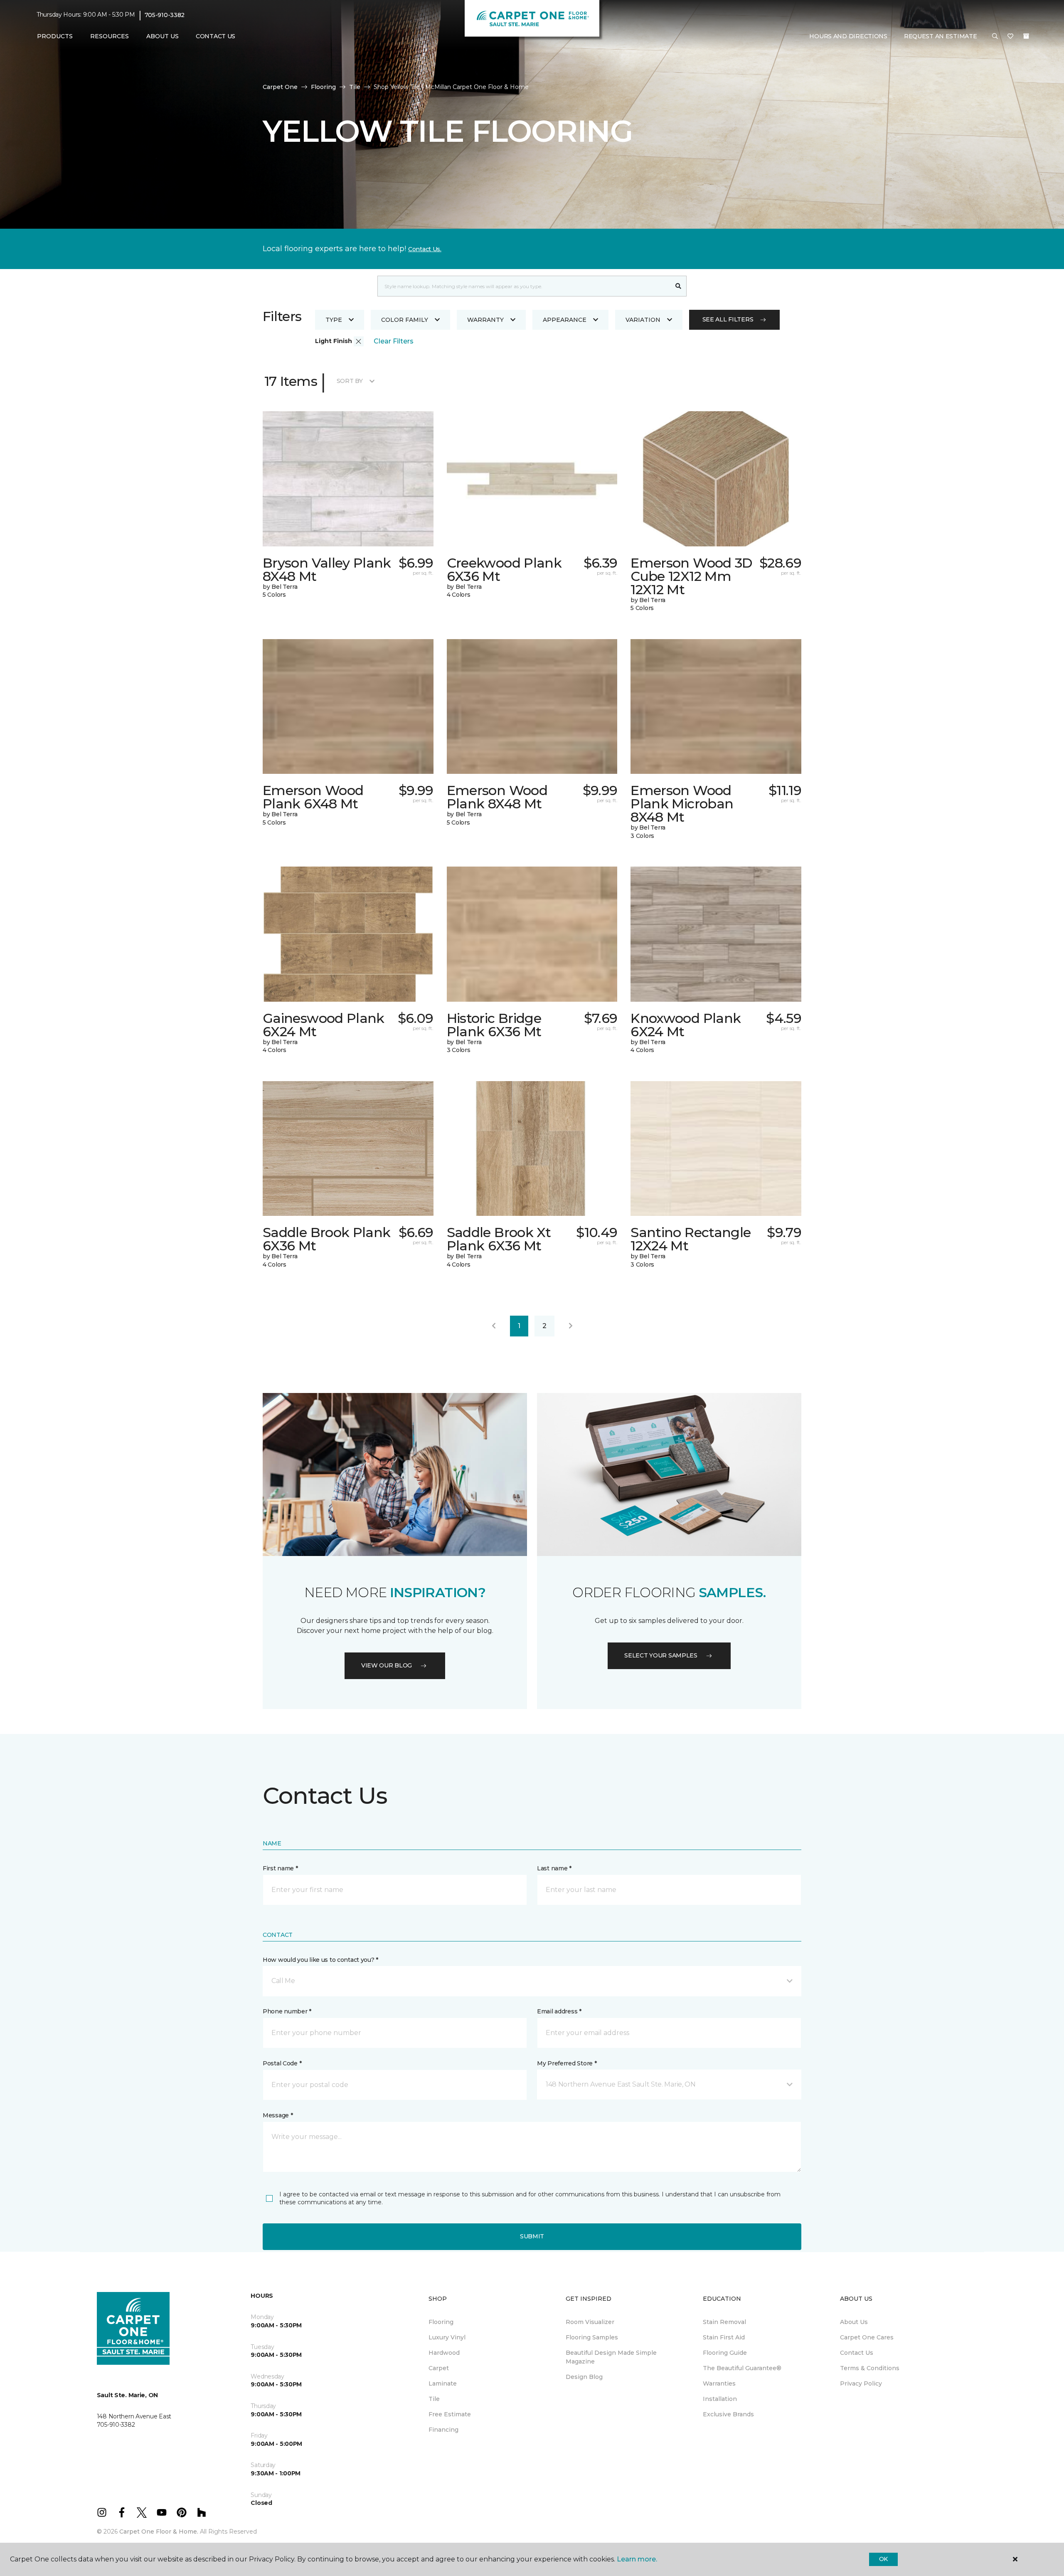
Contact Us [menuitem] (216, 36)
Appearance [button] (565, 320)
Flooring (323, 87)
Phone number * (287, 2011)
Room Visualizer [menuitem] (590, 2322)
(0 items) (1026, 36)
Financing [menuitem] (443, 2430)
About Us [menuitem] (854, 2322)
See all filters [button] (728, 319)
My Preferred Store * (567, 2063)
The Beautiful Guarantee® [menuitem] (742, 2368)
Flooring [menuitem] (441, 2322)
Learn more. (637, 2559)
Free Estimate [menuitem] (450, 2414)
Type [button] (334, 320)
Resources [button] (110, 36)
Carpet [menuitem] (439, 2368)
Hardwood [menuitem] (444, 2353)
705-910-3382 (165, 15)
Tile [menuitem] (434, 2399)
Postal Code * (282, 2063)
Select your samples (661, 1655)
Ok (883, 2559)
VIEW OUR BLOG (387, 1665)
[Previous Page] (494, 1326)
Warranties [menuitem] (719, 2383)
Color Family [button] (405, 320)
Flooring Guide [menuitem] (725, 2353)
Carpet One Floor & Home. (159, 2532)
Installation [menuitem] (720, 2399)
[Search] (679, 286)
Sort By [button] (350, 381)
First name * (280, 1868)
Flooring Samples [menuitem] (592, 2337)
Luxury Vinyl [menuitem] (447, 2337)
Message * (278, 2115)
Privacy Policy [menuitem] (861, 2383)
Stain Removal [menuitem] (724, 2322)
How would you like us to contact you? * (320, 1960)
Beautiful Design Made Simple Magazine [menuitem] (611, 2357)
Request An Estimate (941, 36)
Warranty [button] (485, 320)
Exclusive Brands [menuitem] (728, 2414)
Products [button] (55, 36)
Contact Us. (425, 249)
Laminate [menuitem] (443, 2383)
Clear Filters (394, 341)
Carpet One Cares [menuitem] (867, 2337)
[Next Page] (571, 1326)
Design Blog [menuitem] (584, 2377)
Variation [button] (643, 320)
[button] (995, 37)
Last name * (554, 1868)
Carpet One (280, 87)
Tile (355, 87)
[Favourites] (1010, 37)
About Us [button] (163, 36)
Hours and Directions (848, 36)
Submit (532, 2236)
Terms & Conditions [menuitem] (870, 2368)
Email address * (559, 2011)
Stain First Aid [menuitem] (724, 2337)
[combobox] (524, 286)
